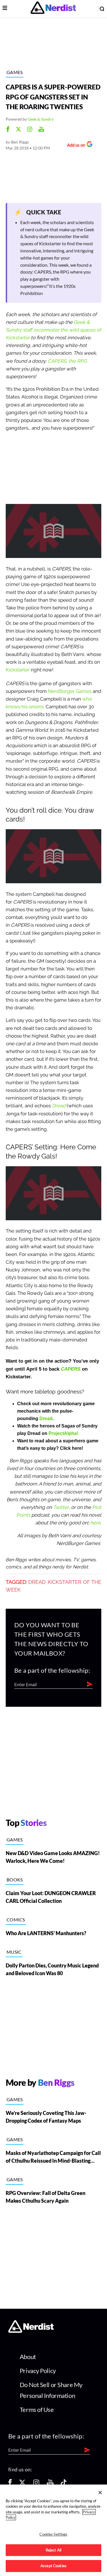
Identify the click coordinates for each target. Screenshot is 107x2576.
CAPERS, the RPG (67, 361)
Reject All (53, 2550)
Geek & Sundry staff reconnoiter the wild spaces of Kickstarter (53, 330)
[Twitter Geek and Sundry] (18, 130)
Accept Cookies (53, 2566)
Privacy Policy (38, 2371)
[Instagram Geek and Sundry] (30, 130)
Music (14, 1952)
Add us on (75, 146)
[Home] (31, 2331)
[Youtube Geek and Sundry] (41, 130)
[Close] (100, 2493)
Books (15, 1880)
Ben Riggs (20, 142)
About (28, 2357)
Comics (16, 1920)
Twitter (61, 1507)
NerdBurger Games (70, 691)
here (95, 1523)
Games (15, 72)
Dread (59, 1106)
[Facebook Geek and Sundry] (8, 130)
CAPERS (71, 1369)
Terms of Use (37, 2409)
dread (37, 1582)
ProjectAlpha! (63, 1433)
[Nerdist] (53, 9)
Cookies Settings (53, 2534)
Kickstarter (18, 670)
